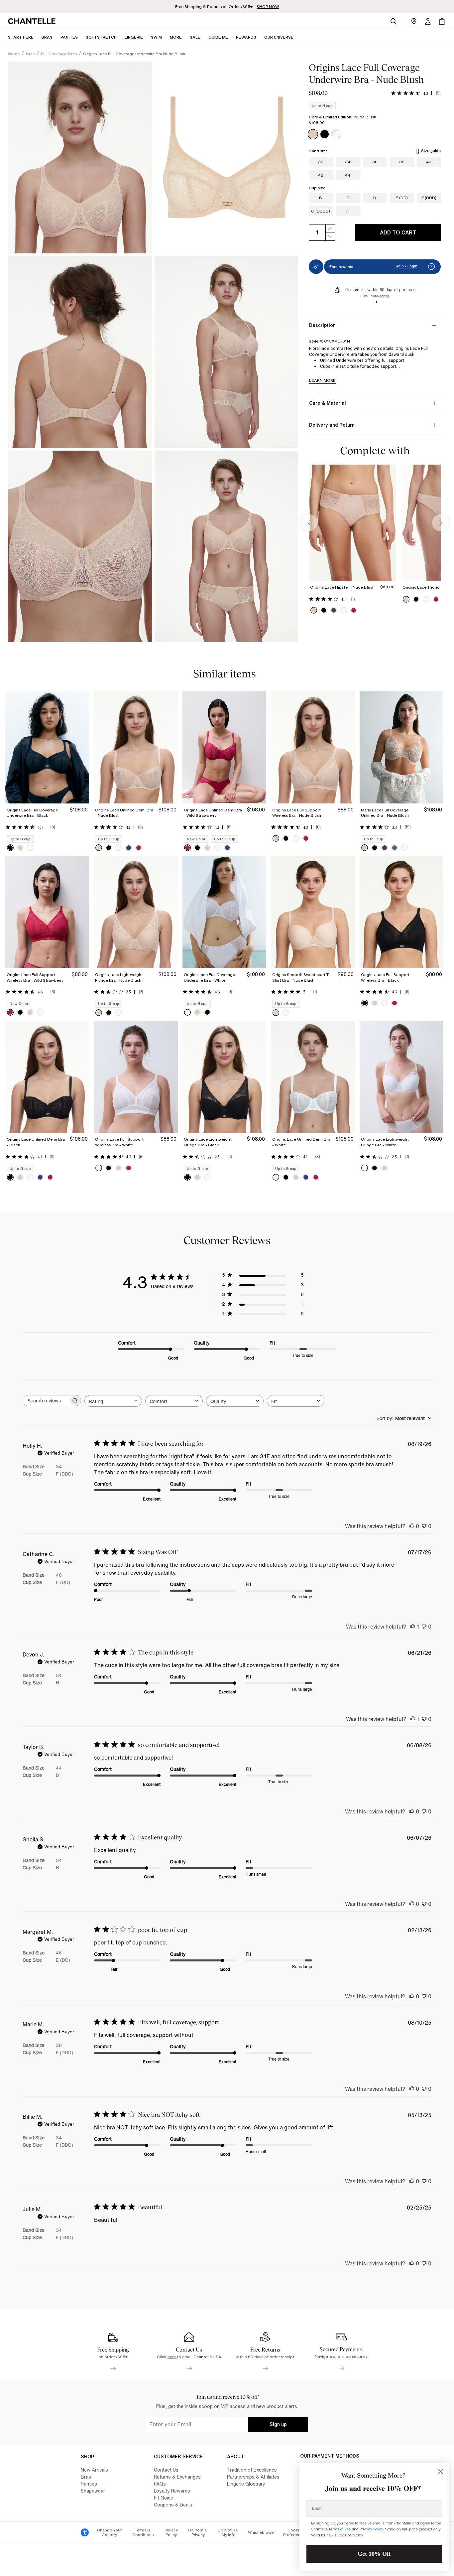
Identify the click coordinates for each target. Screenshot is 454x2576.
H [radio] (348, 211)
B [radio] (321, 198)
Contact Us (166, 2470)
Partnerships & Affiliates (253, 2477)
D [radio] (375, 198)
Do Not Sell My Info (229, 2532)
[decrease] (330, 237)
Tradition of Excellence (252, 2470)
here (172, 2357)
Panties (89, 2484)
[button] (176, 37)
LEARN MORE (322, 380)
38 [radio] (402, 162)
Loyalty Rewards (172, 2491)
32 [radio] (321, 162)
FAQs (160, 2484)
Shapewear (93, 2491)
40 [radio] (429, 162)
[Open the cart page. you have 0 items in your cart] (442, 21)
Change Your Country (109, 2532)
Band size (318, 151)
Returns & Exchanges (177, 2477)
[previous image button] (309, 523)
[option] (313, 134)
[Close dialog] (441, 2472)
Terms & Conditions (143, 2532)
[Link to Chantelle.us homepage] (33, 21)
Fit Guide (164, 2498)
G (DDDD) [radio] (321, 211)
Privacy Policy (171, 2532)
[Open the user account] (428, 21)
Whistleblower (261, 2532)
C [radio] (348, 198)
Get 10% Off (374, 2554)
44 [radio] (348, 175)
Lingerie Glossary (246, 2484)
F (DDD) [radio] (429, 198)
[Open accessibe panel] (85, 2532)
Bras (86, 2477)
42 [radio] (321, 175)
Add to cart (398, 232)
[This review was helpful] (412, 1526)
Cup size (317, 188)
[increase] (330, 228)
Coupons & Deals (173, 2505)
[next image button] (441, 523)
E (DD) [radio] (402, 198)
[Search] (394, 21)
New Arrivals (94, 2470)
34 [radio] (348, 162)
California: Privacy (198, 2532)
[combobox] (113, 1401)
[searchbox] (46, 1401)
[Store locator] (414, 21)
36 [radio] (375, 162)
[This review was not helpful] (424, 1526)
